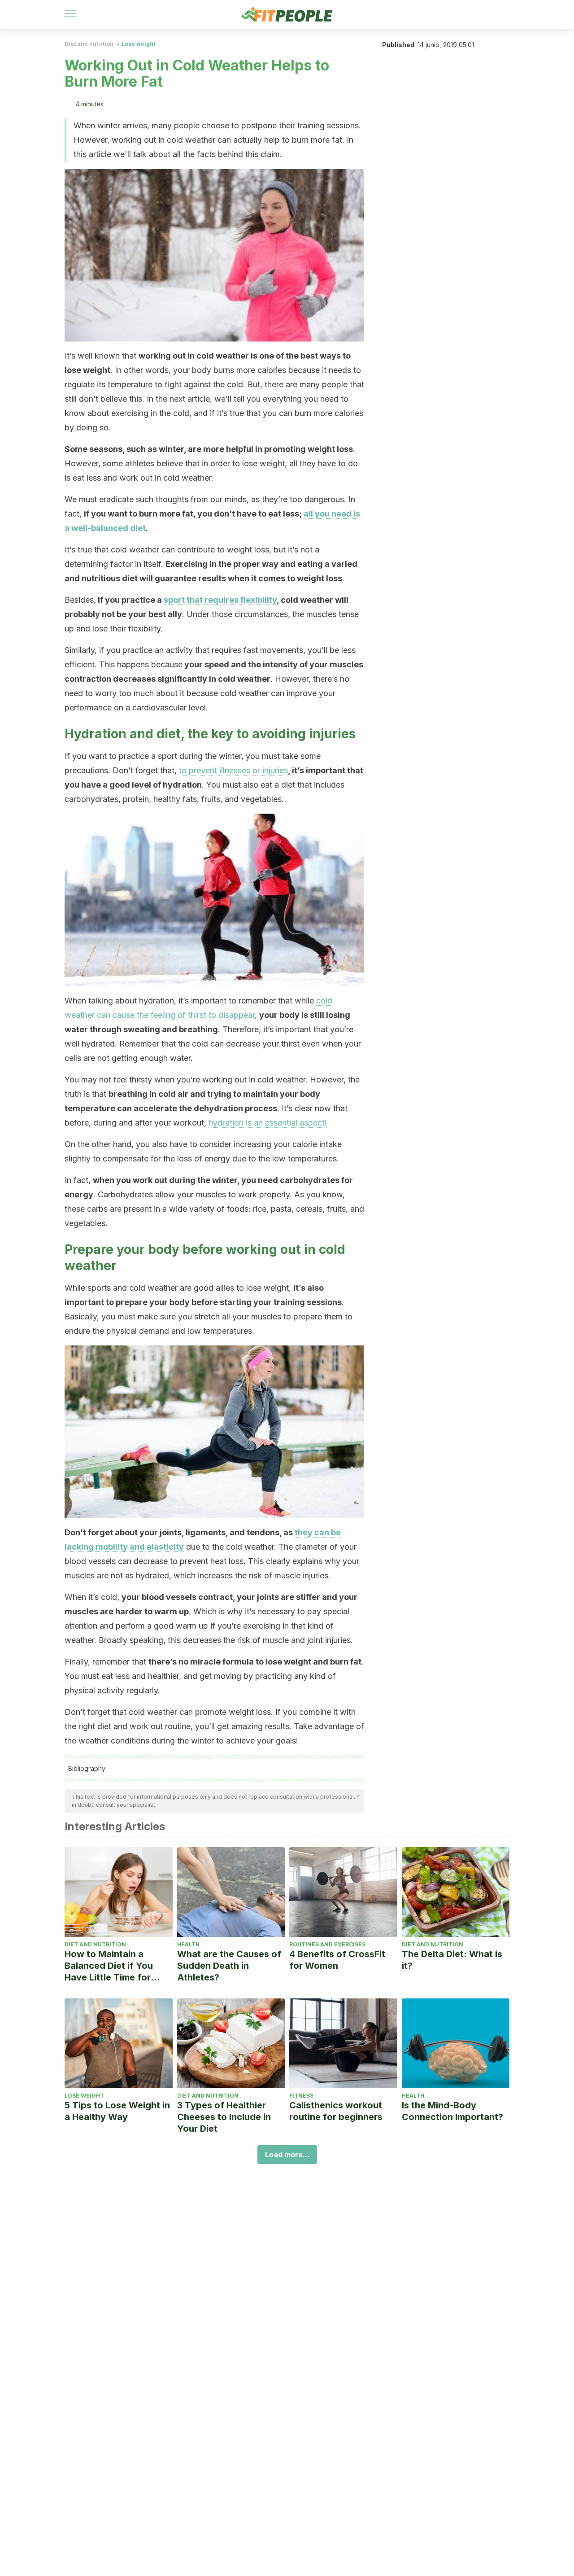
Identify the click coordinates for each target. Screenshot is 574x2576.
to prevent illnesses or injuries (233, 770)
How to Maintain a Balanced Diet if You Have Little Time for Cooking (109, 1966)
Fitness (301, 2096)
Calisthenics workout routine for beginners (336, 2111)
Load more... (287, 2155)
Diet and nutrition (89, 44)
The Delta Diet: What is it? (452, 1960)
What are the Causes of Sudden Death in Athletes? (229, 1966)
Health (188, 1944)
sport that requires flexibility (220, 600)
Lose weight (138, 44)
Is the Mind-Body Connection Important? (452, 2111)
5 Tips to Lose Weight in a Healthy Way (117, 2111)
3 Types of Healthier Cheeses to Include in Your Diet (224, 2117)
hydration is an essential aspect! (268, 1123)
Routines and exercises (327, 1944)
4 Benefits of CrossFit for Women (337, 1960)
